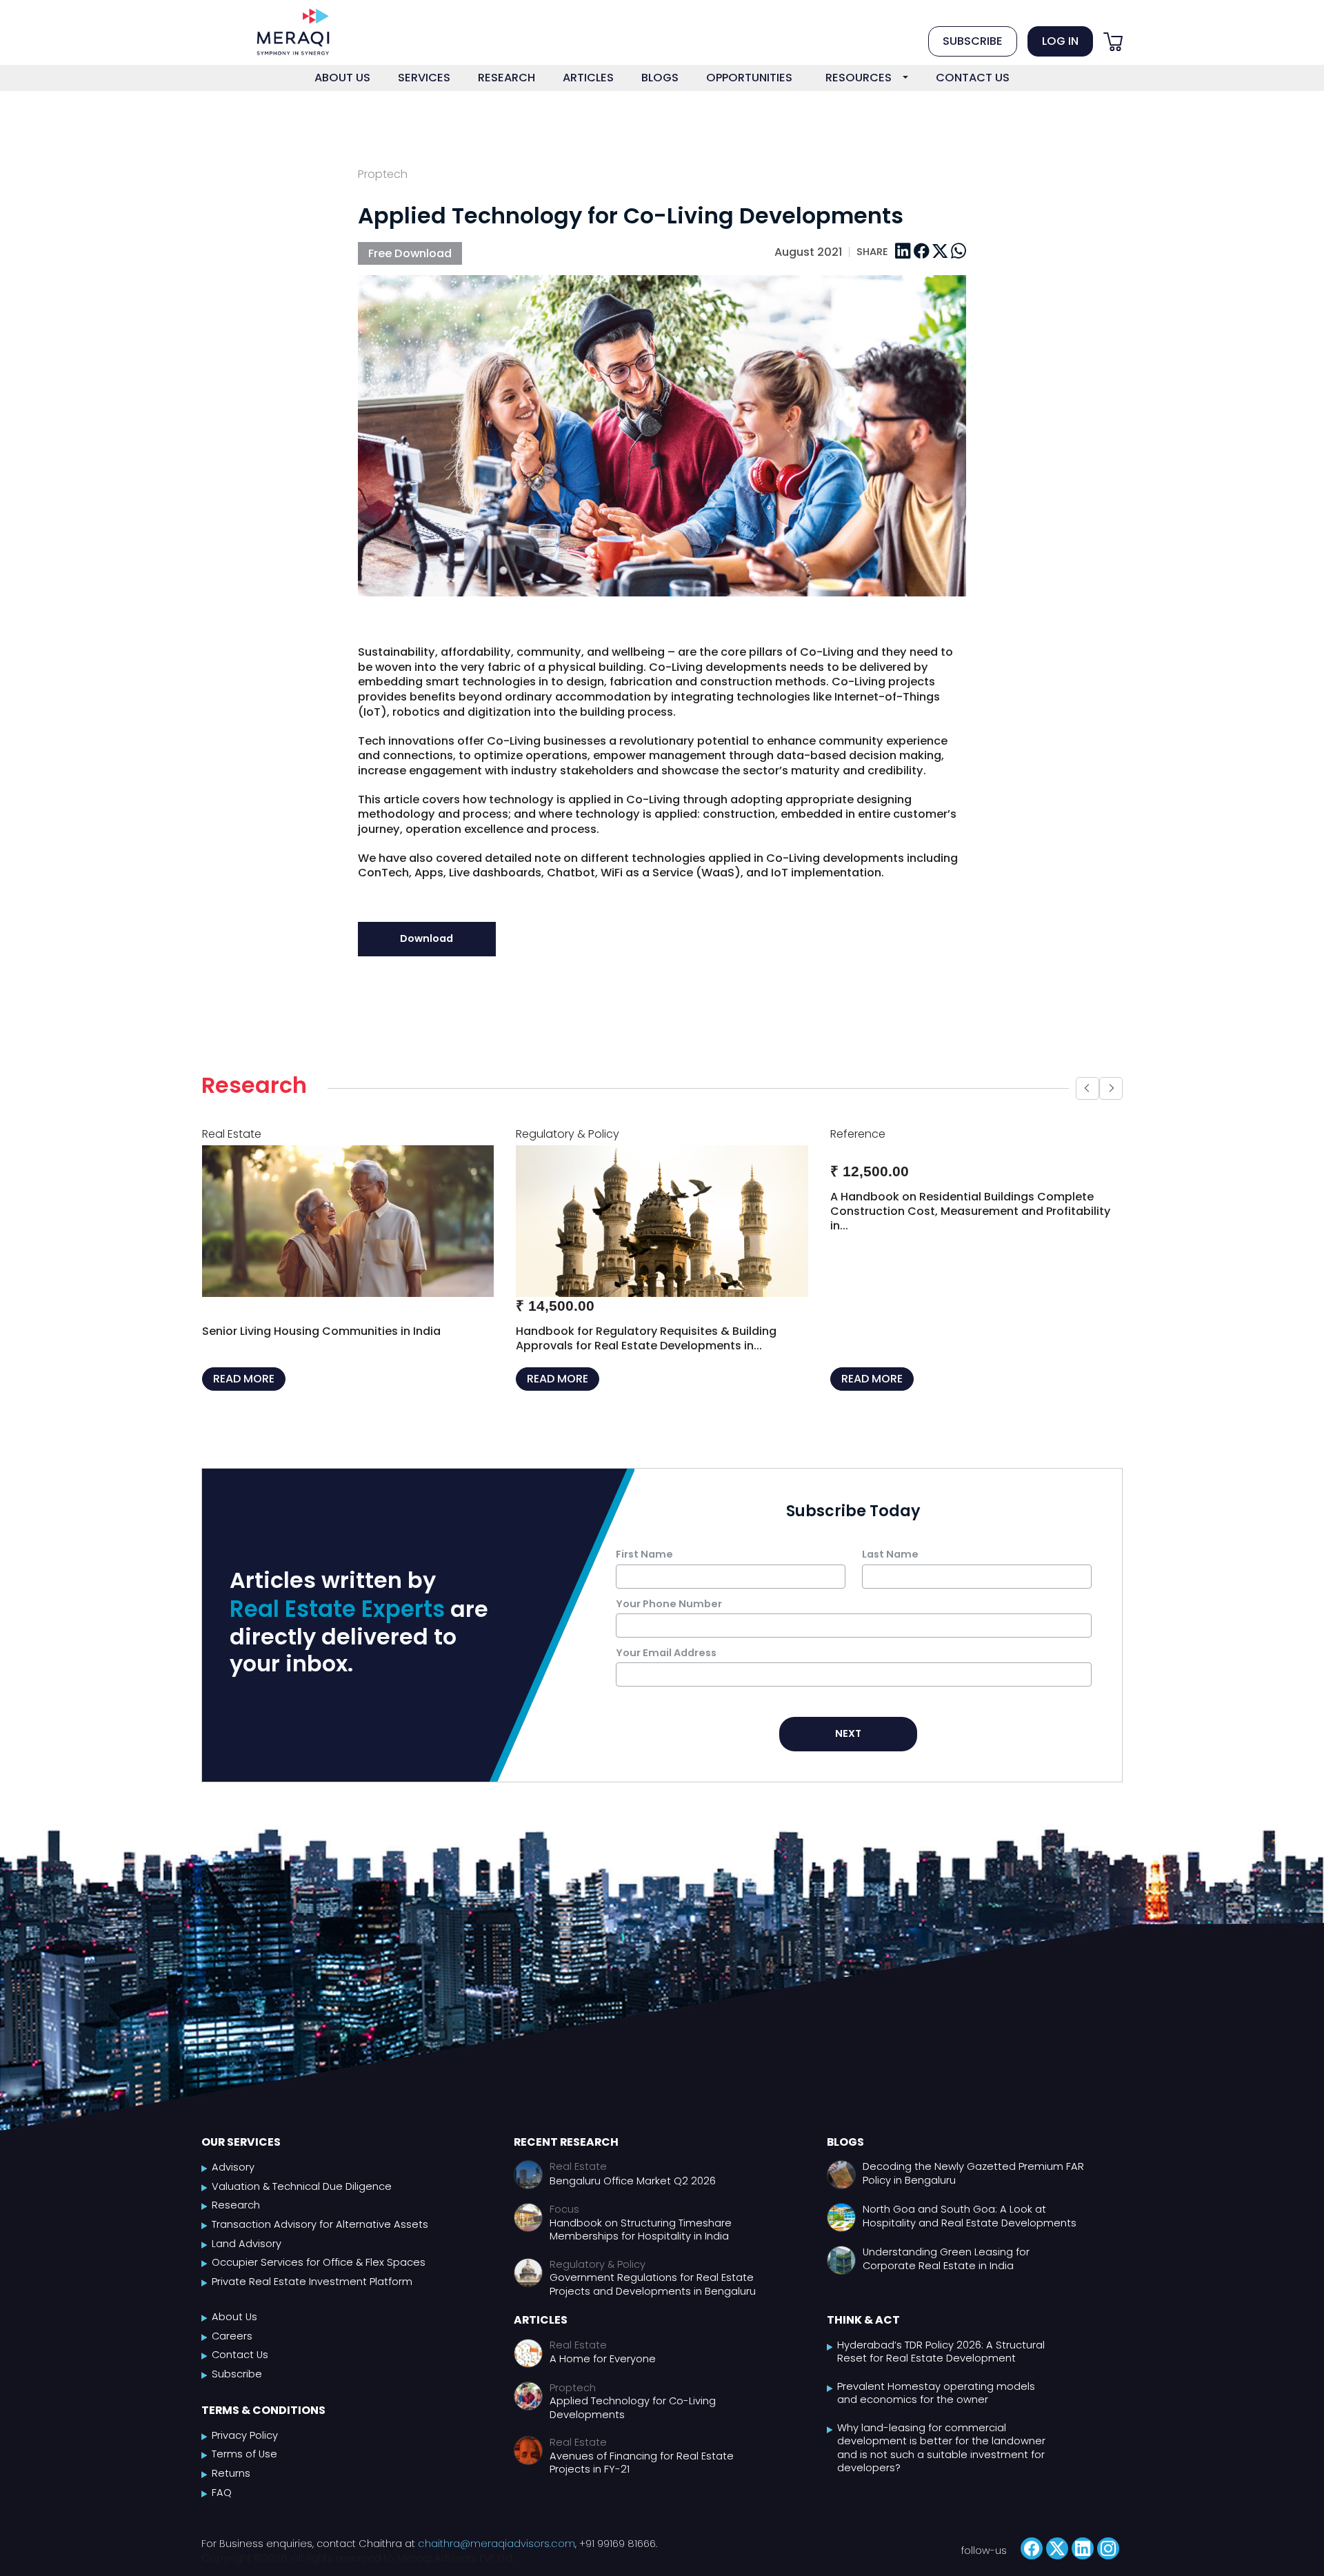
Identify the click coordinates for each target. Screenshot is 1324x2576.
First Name (644, 1569)
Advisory (233, 2182)
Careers (232, 2351)
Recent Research (566, 2156)
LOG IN (1060, 41)
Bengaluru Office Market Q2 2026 (633, 2196)
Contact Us (240, 2370)
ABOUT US (342, 78)
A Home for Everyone (603, 2374)
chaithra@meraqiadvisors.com (496, 2558)
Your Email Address (666, 1667)
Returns (231, 2488)
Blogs (845, 2156)
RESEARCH (506, 78)
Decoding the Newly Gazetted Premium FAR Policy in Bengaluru (973, 2188)
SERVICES (424, 78)
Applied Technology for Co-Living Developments (633, 2423)
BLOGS (660, 78)
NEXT (848, 1748)
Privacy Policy (245, 2450)
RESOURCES (859, 78)
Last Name (890, 1569)
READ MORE (244, 1394)
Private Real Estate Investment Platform (312, 2296)
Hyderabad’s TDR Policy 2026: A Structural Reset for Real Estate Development (941, 2367)
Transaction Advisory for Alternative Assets (320, 2239)
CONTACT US (973, 78)
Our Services (241, 2156)
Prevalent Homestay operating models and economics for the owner (936, 2408)
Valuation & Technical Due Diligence (302, 2201)
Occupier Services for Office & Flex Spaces (319, 2277)
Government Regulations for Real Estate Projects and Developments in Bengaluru (653, 2300)
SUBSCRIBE (973, 41)
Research (236, 2221)
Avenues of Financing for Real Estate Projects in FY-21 (642, 2478)
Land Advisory (247, 2258)
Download (427, 938)
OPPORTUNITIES (749, 78)
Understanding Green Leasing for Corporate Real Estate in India (946, 2274)
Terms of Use (244, 2469)
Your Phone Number (669, 1618)
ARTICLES (588, 78)
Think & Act (863, 2335)
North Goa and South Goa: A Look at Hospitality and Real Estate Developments (970, 2231)
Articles (541, 2335)
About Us (234, 2332)
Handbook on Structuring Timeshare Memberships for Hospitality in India (641, 2245)
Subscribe (237, 2389)
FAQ (222, 2507)
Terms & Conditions (263, 2425)
